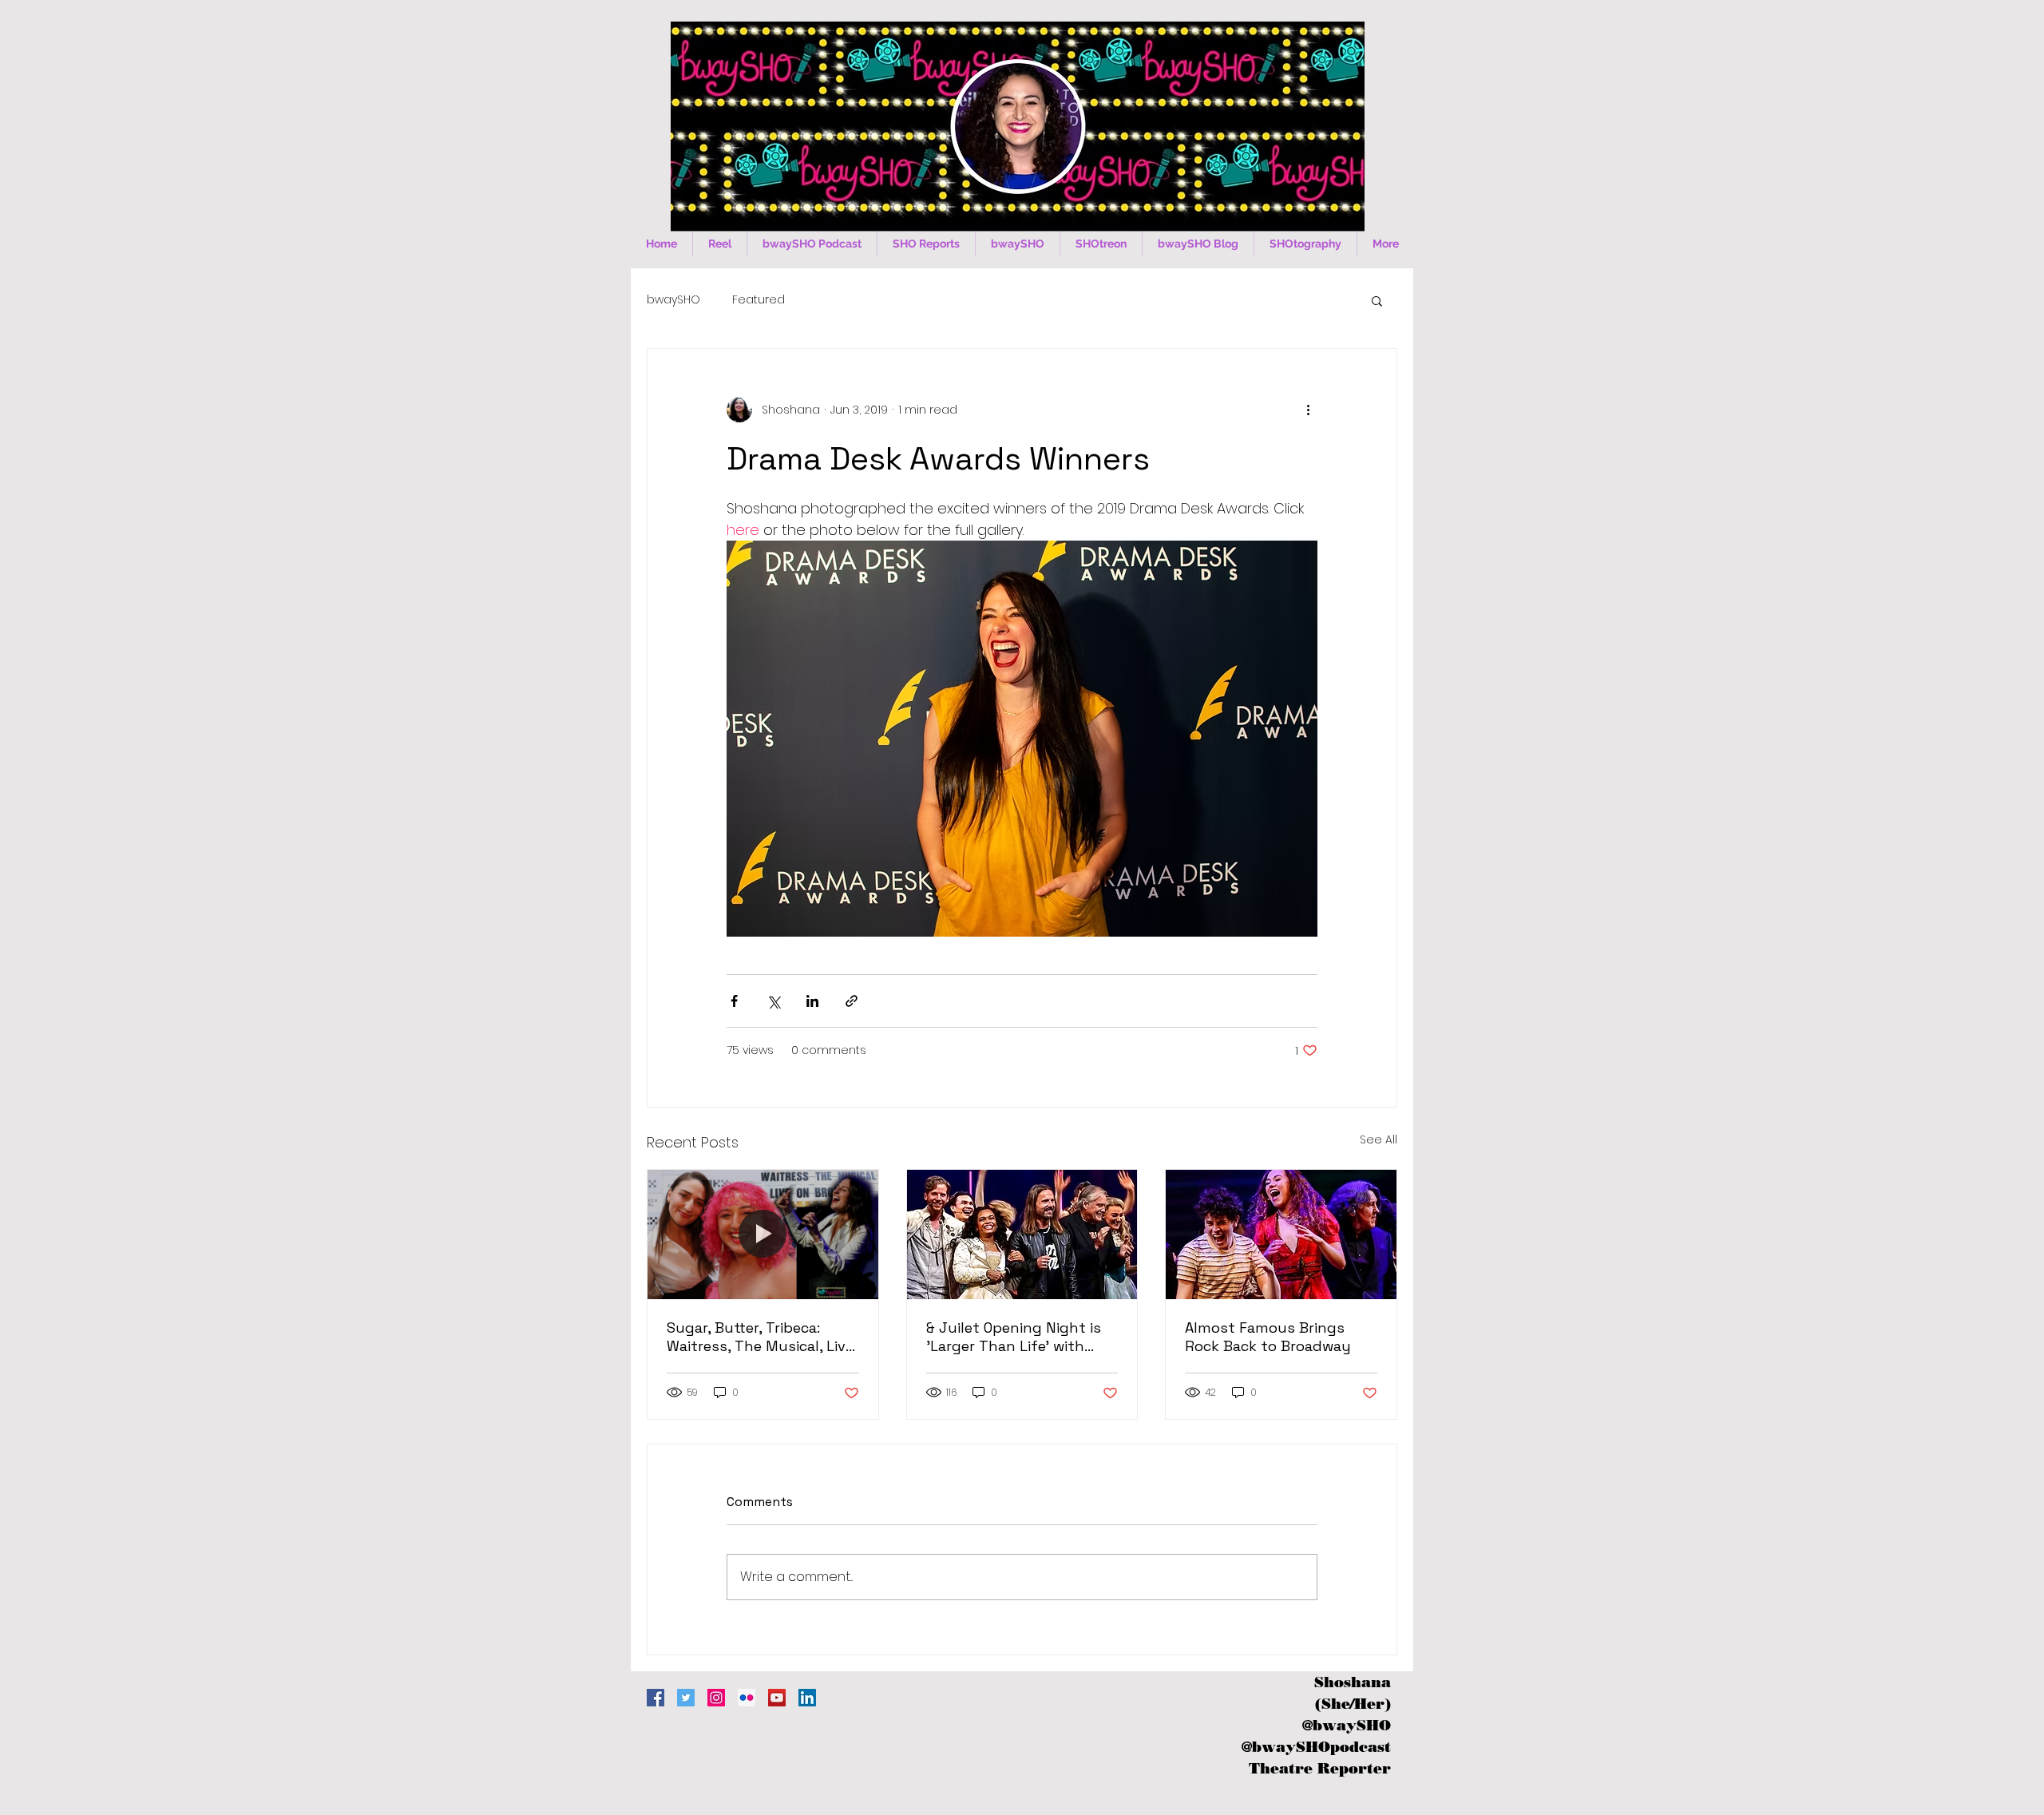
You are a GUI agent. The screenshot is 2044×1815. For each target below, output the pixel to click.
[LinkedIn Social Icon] (807, 1698)
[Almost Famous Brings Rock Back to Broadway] (1281, 1234)
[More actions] (1308, 410)
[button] (1377, 300)
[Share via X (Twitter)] (773, 1001)
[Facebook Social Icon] (656, 1698)
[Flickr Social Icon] (747, 1698)
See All (1379, 1139)
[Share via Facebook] (734, 1001)
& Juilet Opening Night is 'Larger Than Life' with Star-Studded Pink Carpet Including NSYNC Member (1017, 1337)
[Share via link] (852, 1001)
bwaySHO (673, 300)
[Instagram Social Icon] (716, 1698)
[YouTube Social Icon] (777, 1698)
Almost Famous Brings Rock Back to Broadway (1268, 1337)
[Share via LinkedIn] (812, 1001)
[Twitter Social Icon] (686, 1698)
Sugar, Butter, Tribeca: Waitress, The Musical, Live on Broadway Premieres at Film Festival (760, 1337)
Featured (759, 300)
